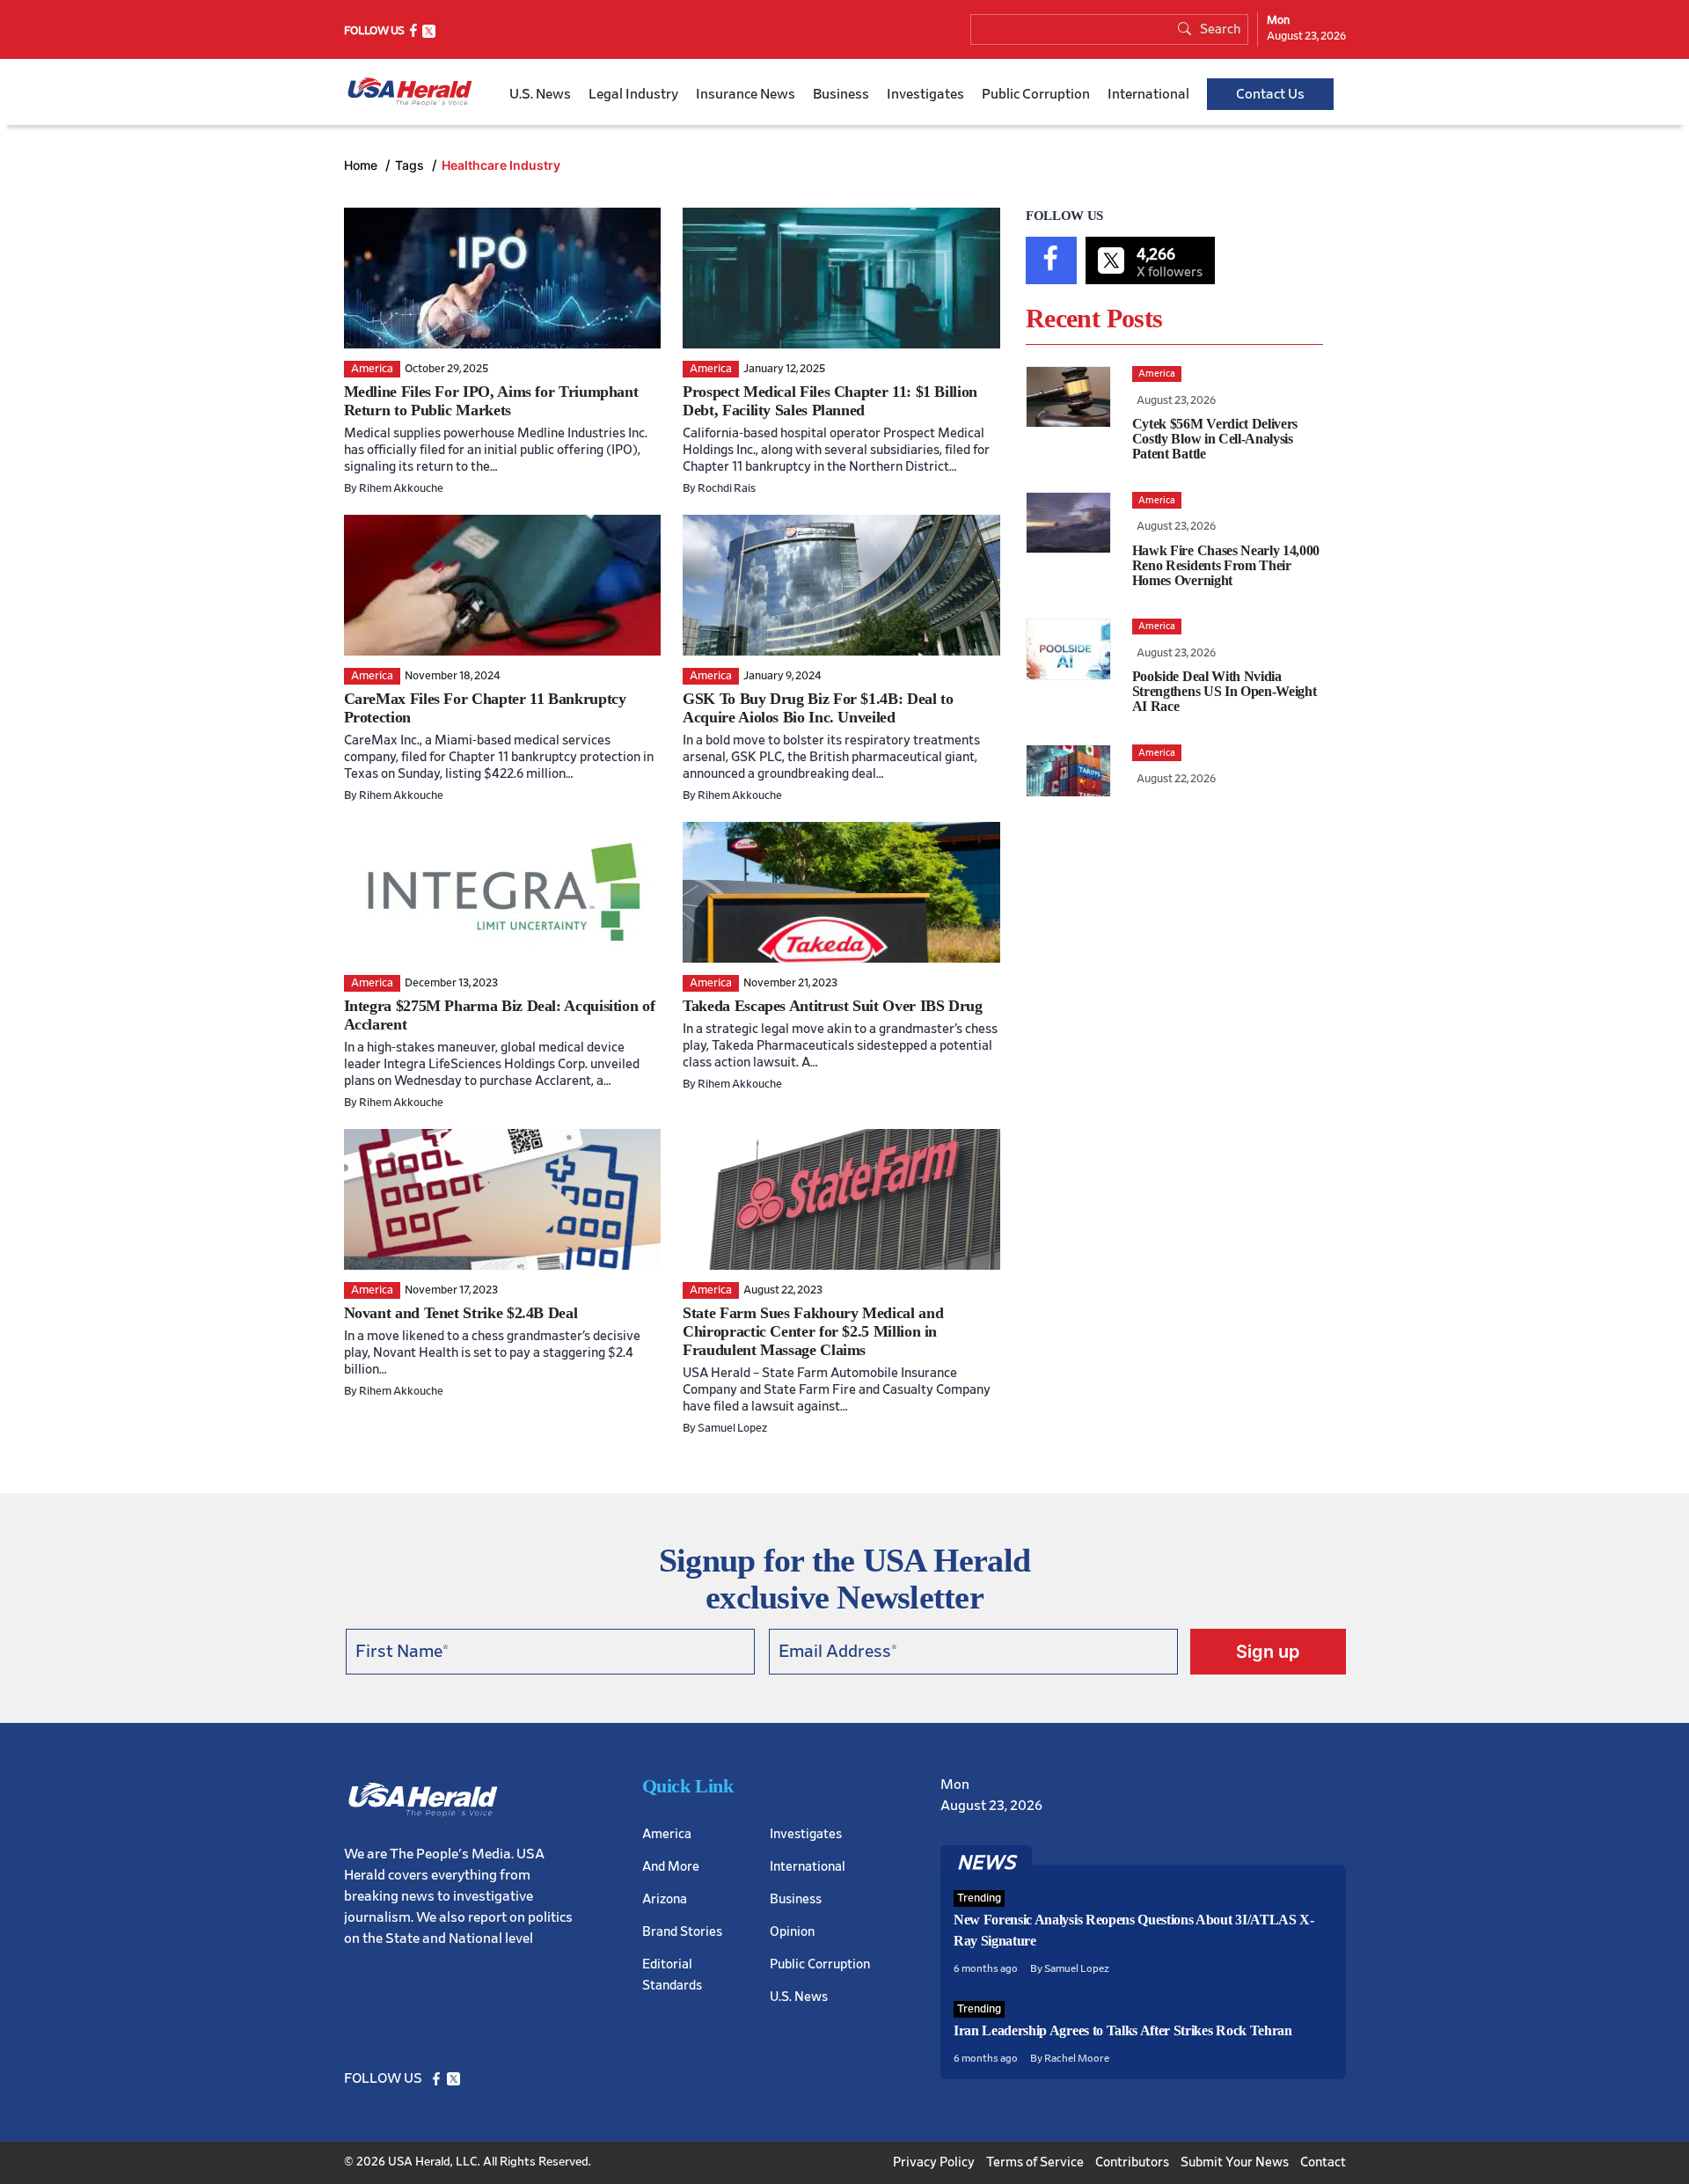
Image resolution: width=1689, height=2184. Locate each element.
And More (671, 1867)
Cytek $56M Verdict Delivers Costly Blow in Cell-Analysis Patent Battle (1215, 439)
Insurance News (746, 94)
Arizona (665, 1899)
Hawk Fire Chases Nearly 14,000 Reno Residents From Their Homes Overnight (1226, 565)
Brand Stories (682, 1932)
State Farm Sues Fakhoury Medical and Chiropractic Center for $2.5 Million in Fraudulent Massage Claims (813, 1331)
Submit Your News (1235, 2162)
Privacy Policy (934, 2162)
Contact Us (1270, 94)
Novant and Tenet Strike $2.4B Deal (461, 1313)
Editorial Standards (672, 1975)
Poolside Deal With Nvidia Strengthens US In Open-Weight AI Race (1225, 691)
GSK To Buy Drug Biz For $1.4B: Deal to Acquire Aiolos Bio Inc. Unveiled (818, 708)
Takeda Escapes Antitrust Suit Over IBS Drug (833, 1006)
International (1148, 94)
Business (841, 94)
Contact (1323, 2162)
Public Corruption (1036, 94)
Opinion (792, 1932)
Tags (411, 165)
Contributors (1132, 2162)
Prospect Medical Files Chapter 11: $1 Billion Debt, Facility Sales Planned (830, 401)
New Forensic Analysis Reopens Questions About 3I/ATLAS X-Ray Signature (1134, 1930)
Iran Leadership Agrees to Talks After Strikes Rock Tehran (1123, 2030)
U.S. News (540, 94)
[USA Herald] (410, 92)
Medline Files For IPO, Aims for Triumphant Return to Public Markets (491, 401)
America (667, 1834)
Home (362, 165)
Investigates (925, 94)
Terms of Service (1035, 2162)
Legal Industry (633, 94)
